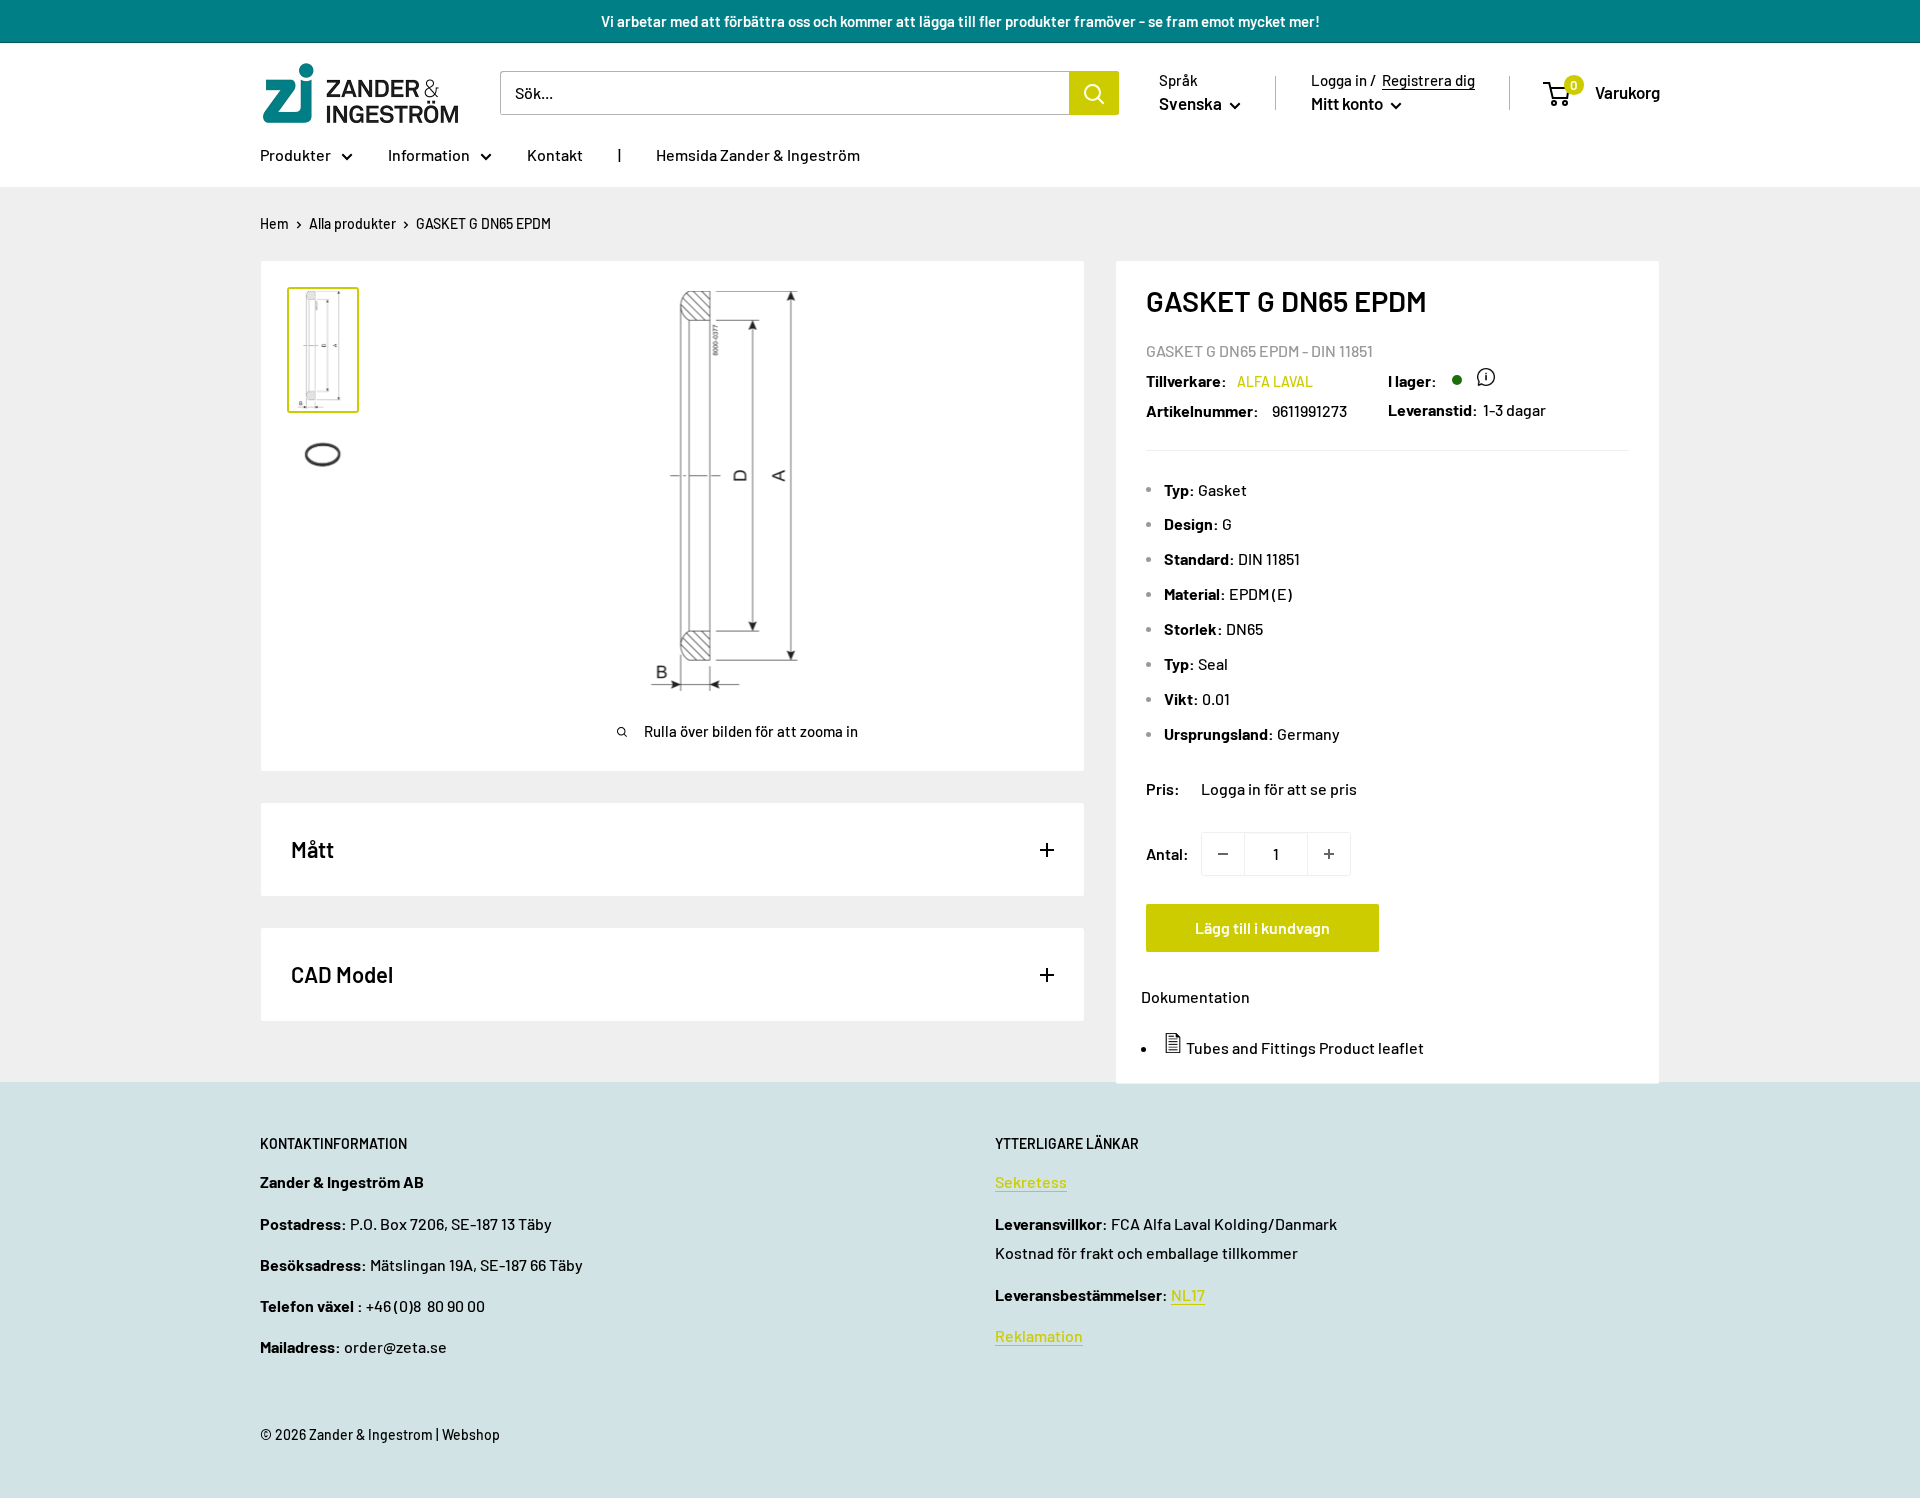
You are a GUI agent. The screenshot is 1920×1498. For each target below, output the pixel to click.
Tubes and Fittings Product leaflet (1305, 1047)
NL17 (1188, 1294)
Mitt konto (1348, 103)
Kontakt (555, 154)
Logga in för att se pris (1279, 788)
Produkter (295, 154)
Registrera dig (1428, 80)
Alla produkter (352, 223)
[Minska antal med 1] (1223, 854)
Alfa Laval (1275, 381)
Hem (274, 223)
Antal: (1167, 853)
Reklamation (1039, 1335)
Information (429, 154)
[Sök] (1094, 93)
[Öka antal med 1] (1329, 854)
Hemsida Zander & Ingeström (758, 154)
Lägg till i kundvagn (1262, 927)
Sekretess (1031, 1181)
